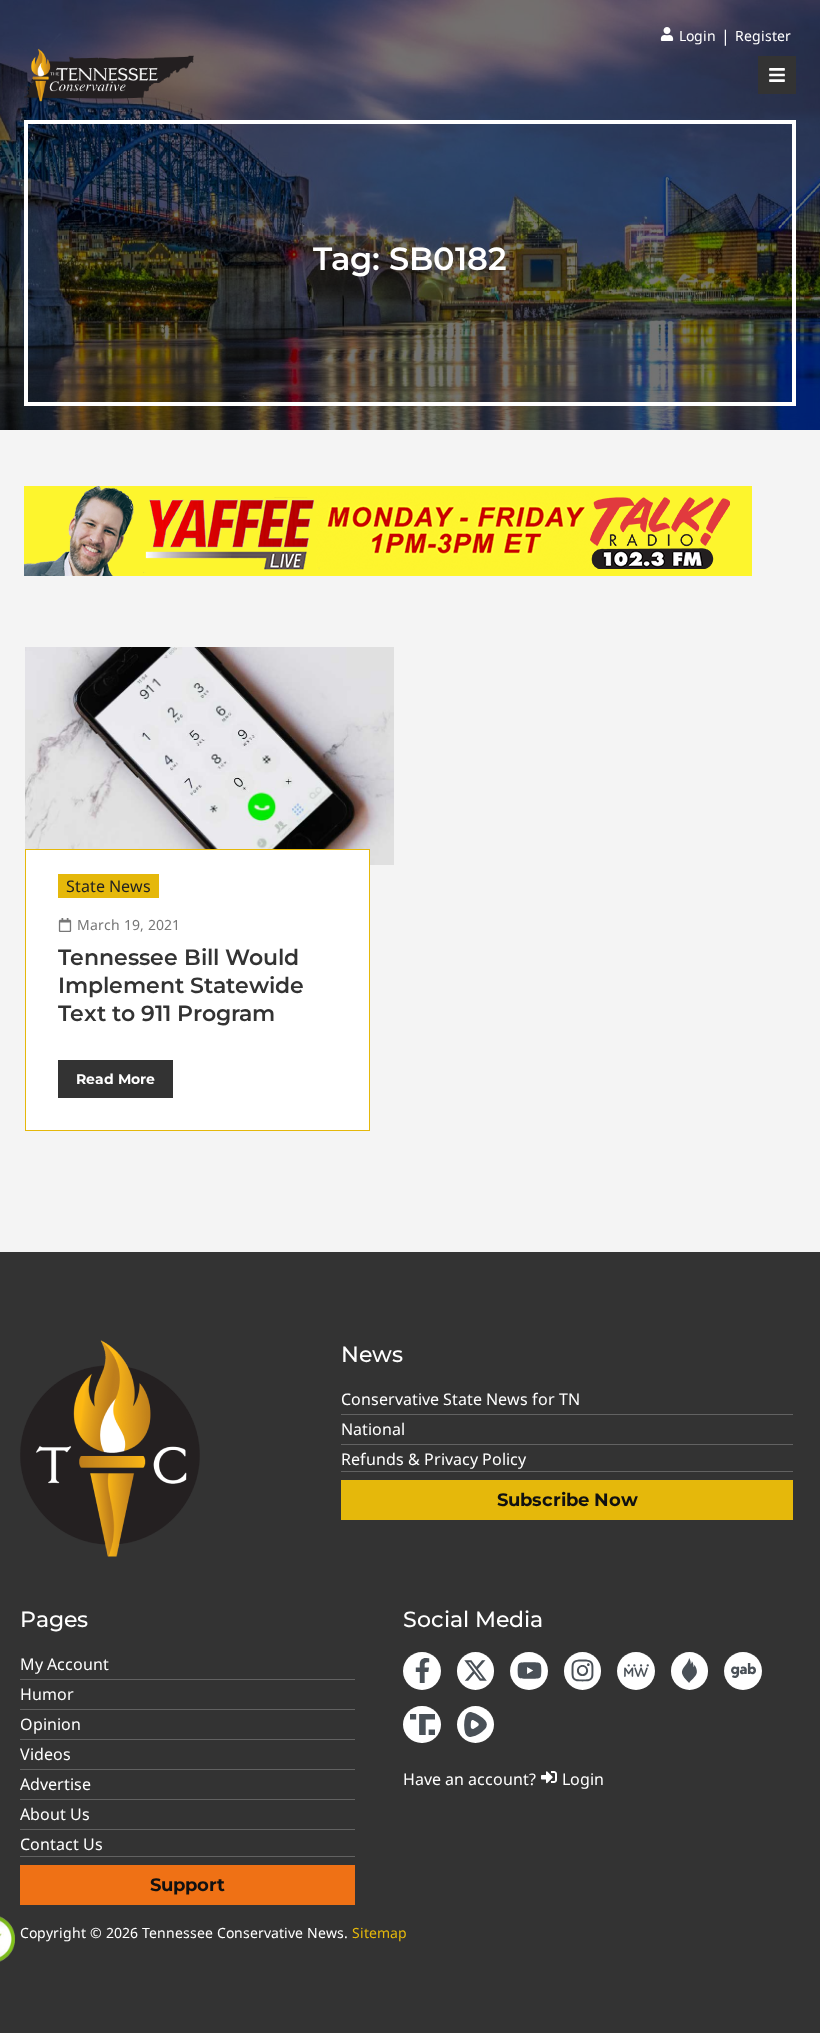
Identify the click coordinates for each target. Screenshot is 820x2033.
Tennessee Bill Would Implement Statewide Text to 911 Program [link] (181, 985)
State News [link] (108, 886)
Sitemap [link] (379, 1932)
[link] (688, 36)
